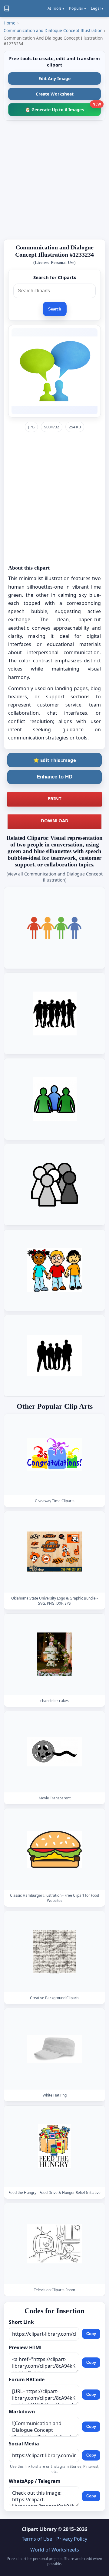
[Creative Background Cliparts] (54, 1952)
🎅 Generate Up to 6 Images (63, 108)
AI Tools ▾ (56, 8)
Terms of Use (37, 2539)
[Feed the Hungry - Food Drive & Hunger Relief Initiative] (54, 2146)
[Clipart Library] (7, 8)
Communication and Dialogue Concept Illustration (53, 30)
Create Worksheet (55, 94)
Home (10, 23)
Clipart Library (39, 2529)
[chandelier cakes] (54, 1654)
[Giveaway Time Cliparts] (54, 1455)
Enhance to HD (54, 777)
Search (55, 309)
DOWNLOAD (55, 820)
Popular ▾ (78, 8)
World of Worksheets (55, 2550)
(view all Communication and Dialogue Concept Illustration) (55, 877)
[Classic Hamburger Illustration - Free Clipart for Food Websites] (54, 1849)
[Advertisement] (54, 180)
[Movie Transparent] (54, 1752)
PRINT (54, 798)
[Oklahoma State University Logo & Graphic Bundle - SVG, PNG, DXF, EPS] (54, 1552)
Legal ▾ (97, 8)
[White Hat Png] (54, 2049)
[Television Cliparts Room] (54, 2244)
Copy (91, 2334)
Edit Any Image (54, 78)
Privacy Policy (72, 2539)
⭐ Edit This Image (55, 760)
